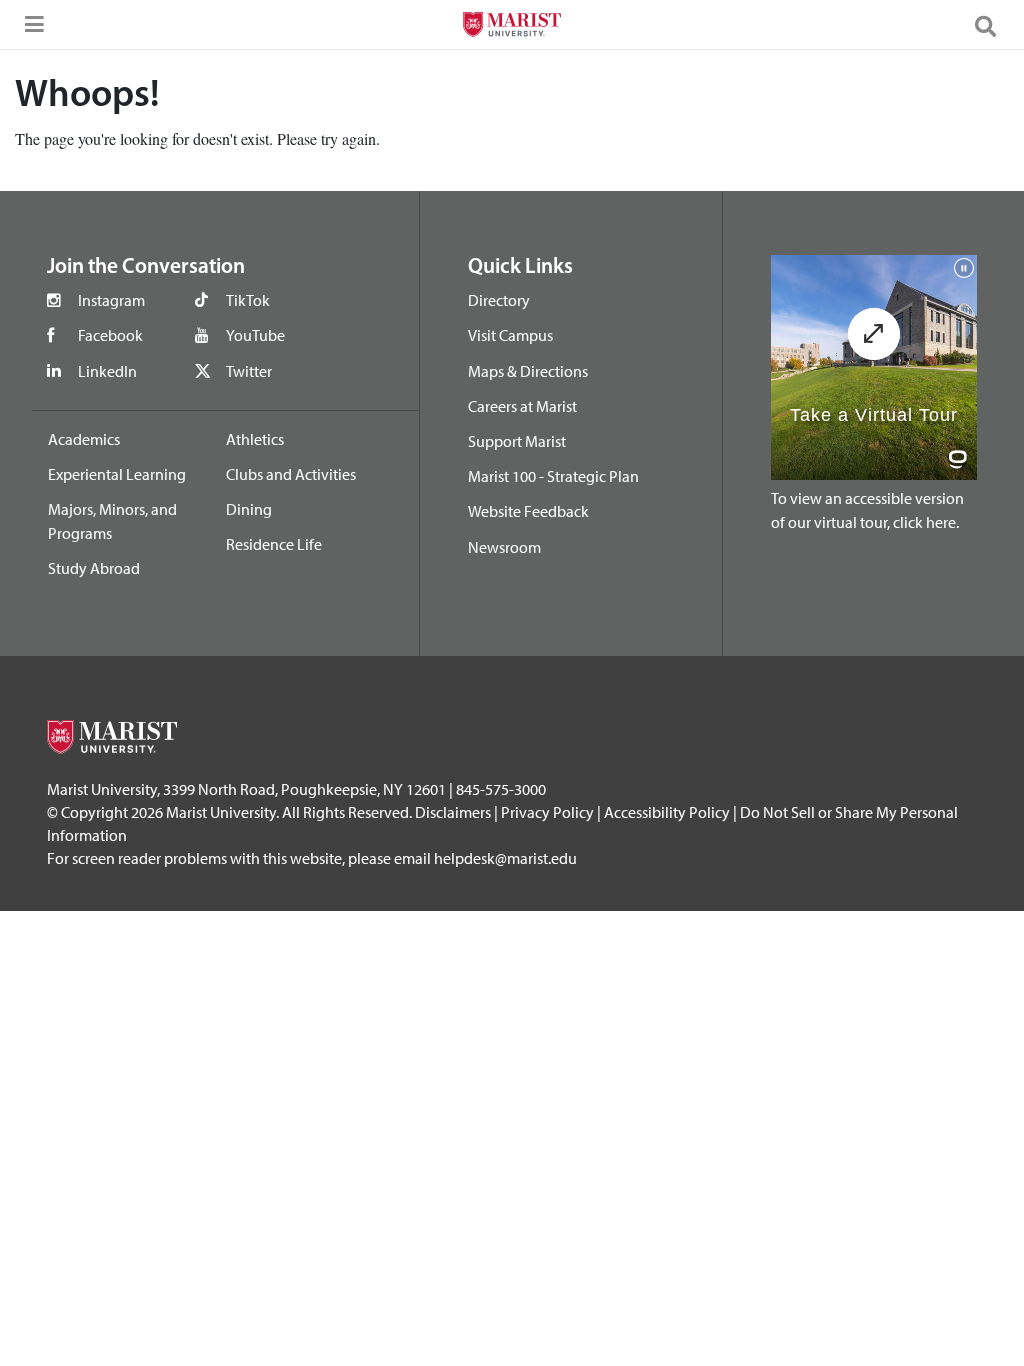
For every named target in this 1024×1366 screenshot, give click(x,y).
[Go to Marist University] (511, 27)
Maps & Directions (528, 371)
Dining (249, 509)
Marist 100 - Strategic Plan (553, 476)
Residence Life (274, 544)
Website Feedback (528, 511)
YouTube (255, 335)
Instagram (111, 300)
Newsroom (504, 547)
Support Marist (517, 441)
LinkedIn (107, 371)
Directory (499, 300)
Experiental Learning (117, 474)
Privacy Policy (547, 812)
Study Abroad (94, 568)
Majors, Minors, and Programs (112, 521)
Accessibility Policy (667, 812)
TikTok (248, 300)
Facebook (110, 335)
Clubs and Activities (291, 474)
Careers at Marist (522, 406)
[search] (994, 25)
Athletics (255, 439)
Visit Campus (510, 335)
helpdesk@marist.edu (505, 858)
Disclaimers (453, 812)
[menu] (30, 30)
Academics (84, 439)
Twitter (249, 371)
